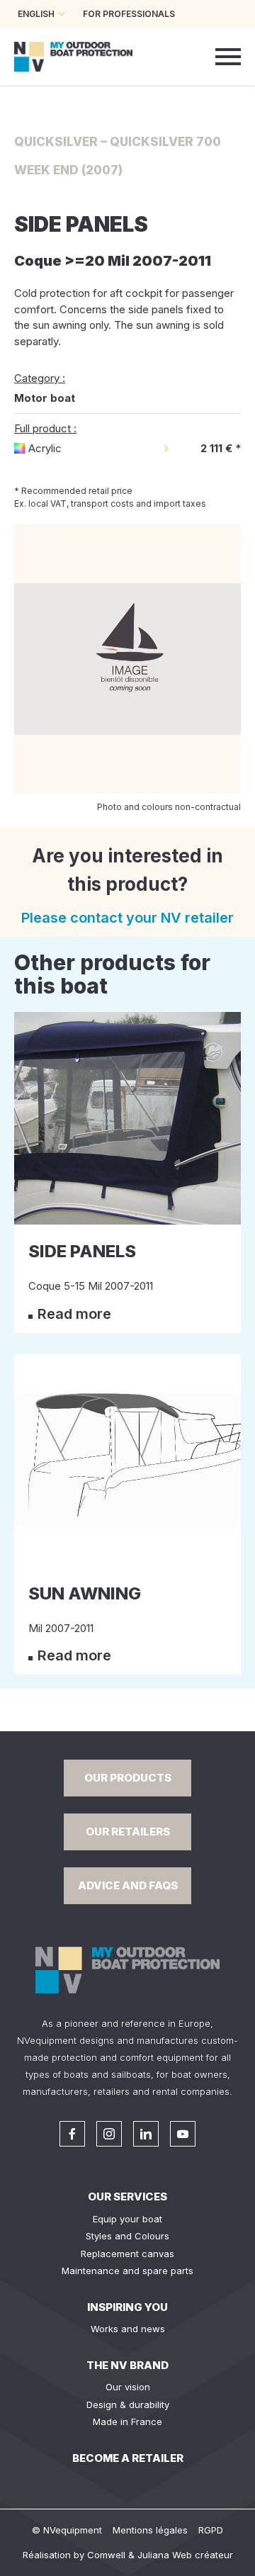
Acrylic (45, 448)
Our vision (128, 2387)
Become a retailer (128, 2458)
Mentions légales (150, 2530)
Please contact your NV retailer (127, 918)
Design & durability (128, 2405)
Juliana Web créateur (185, 2555)
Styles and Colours (127, 2236)
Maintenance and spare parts (127, 2271)
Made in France (127, 2422)
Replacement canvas (127, 2254)
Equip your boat (127, 2219)
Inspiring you (127, 2307)
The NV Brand (127, 2365)
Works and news (128, 2329)
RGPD (211, 2530)
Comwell (106, 2555)
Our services (127, 2197)
